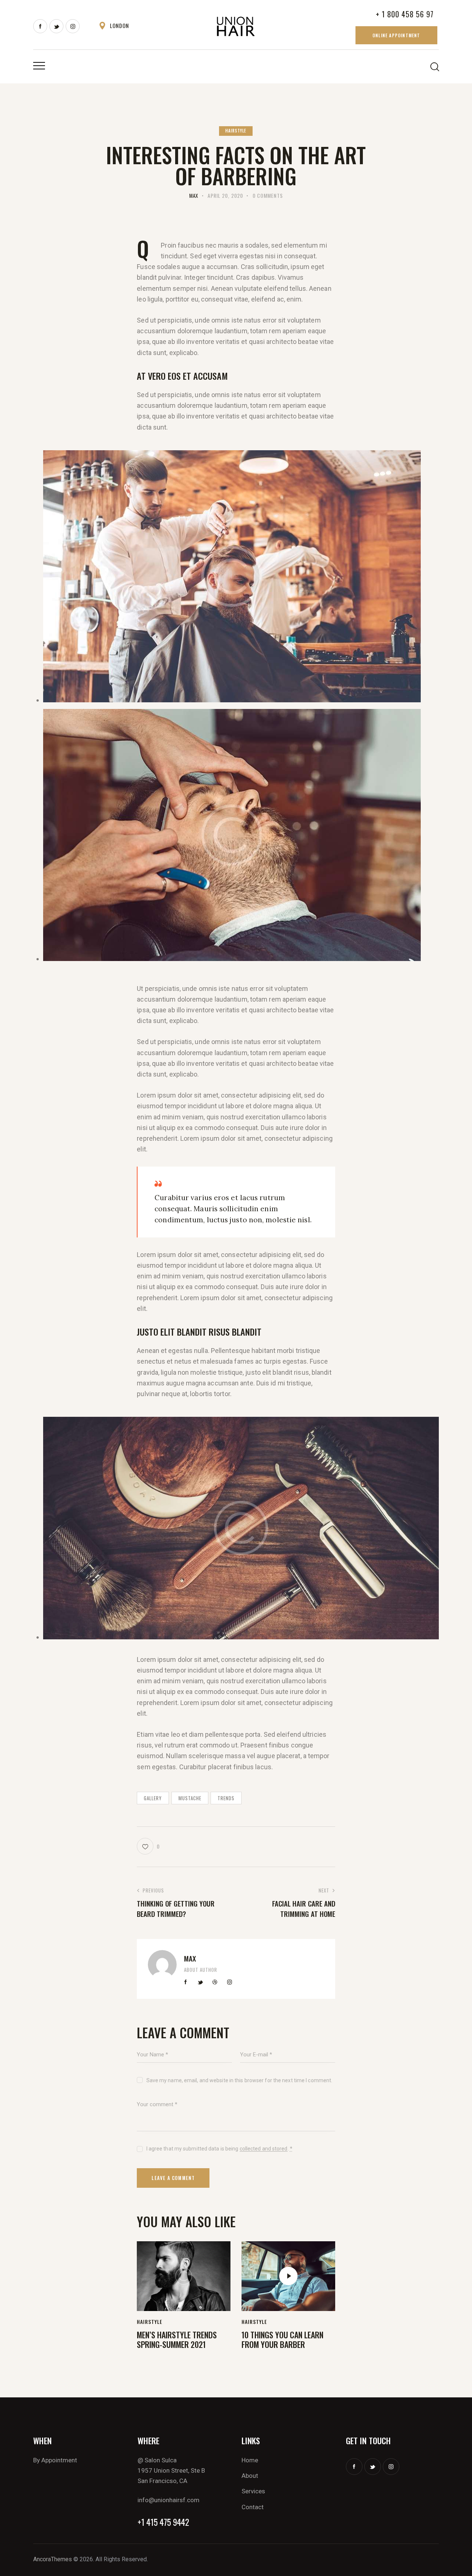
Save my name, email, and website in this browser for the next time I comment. (239, 2080)
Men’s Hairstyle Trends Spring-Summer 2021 (177, 2340)
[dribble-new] (215, 1982)
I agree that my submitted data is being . (219, 2149)
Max (190, 1958)
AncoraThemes (53, 2559)
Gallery (153, 1798)
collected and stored (264, 2149)
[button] (148, 1846)
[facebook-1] (40, 26)
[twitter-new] (56, 26)
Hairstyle (236, 131)
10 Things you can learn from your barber (282, 2340)
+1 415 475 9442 (163, 2522)
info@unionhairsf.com (169, 2500)
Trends (226, 1798)
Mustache (190, 1798)
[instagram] (73, 26)
